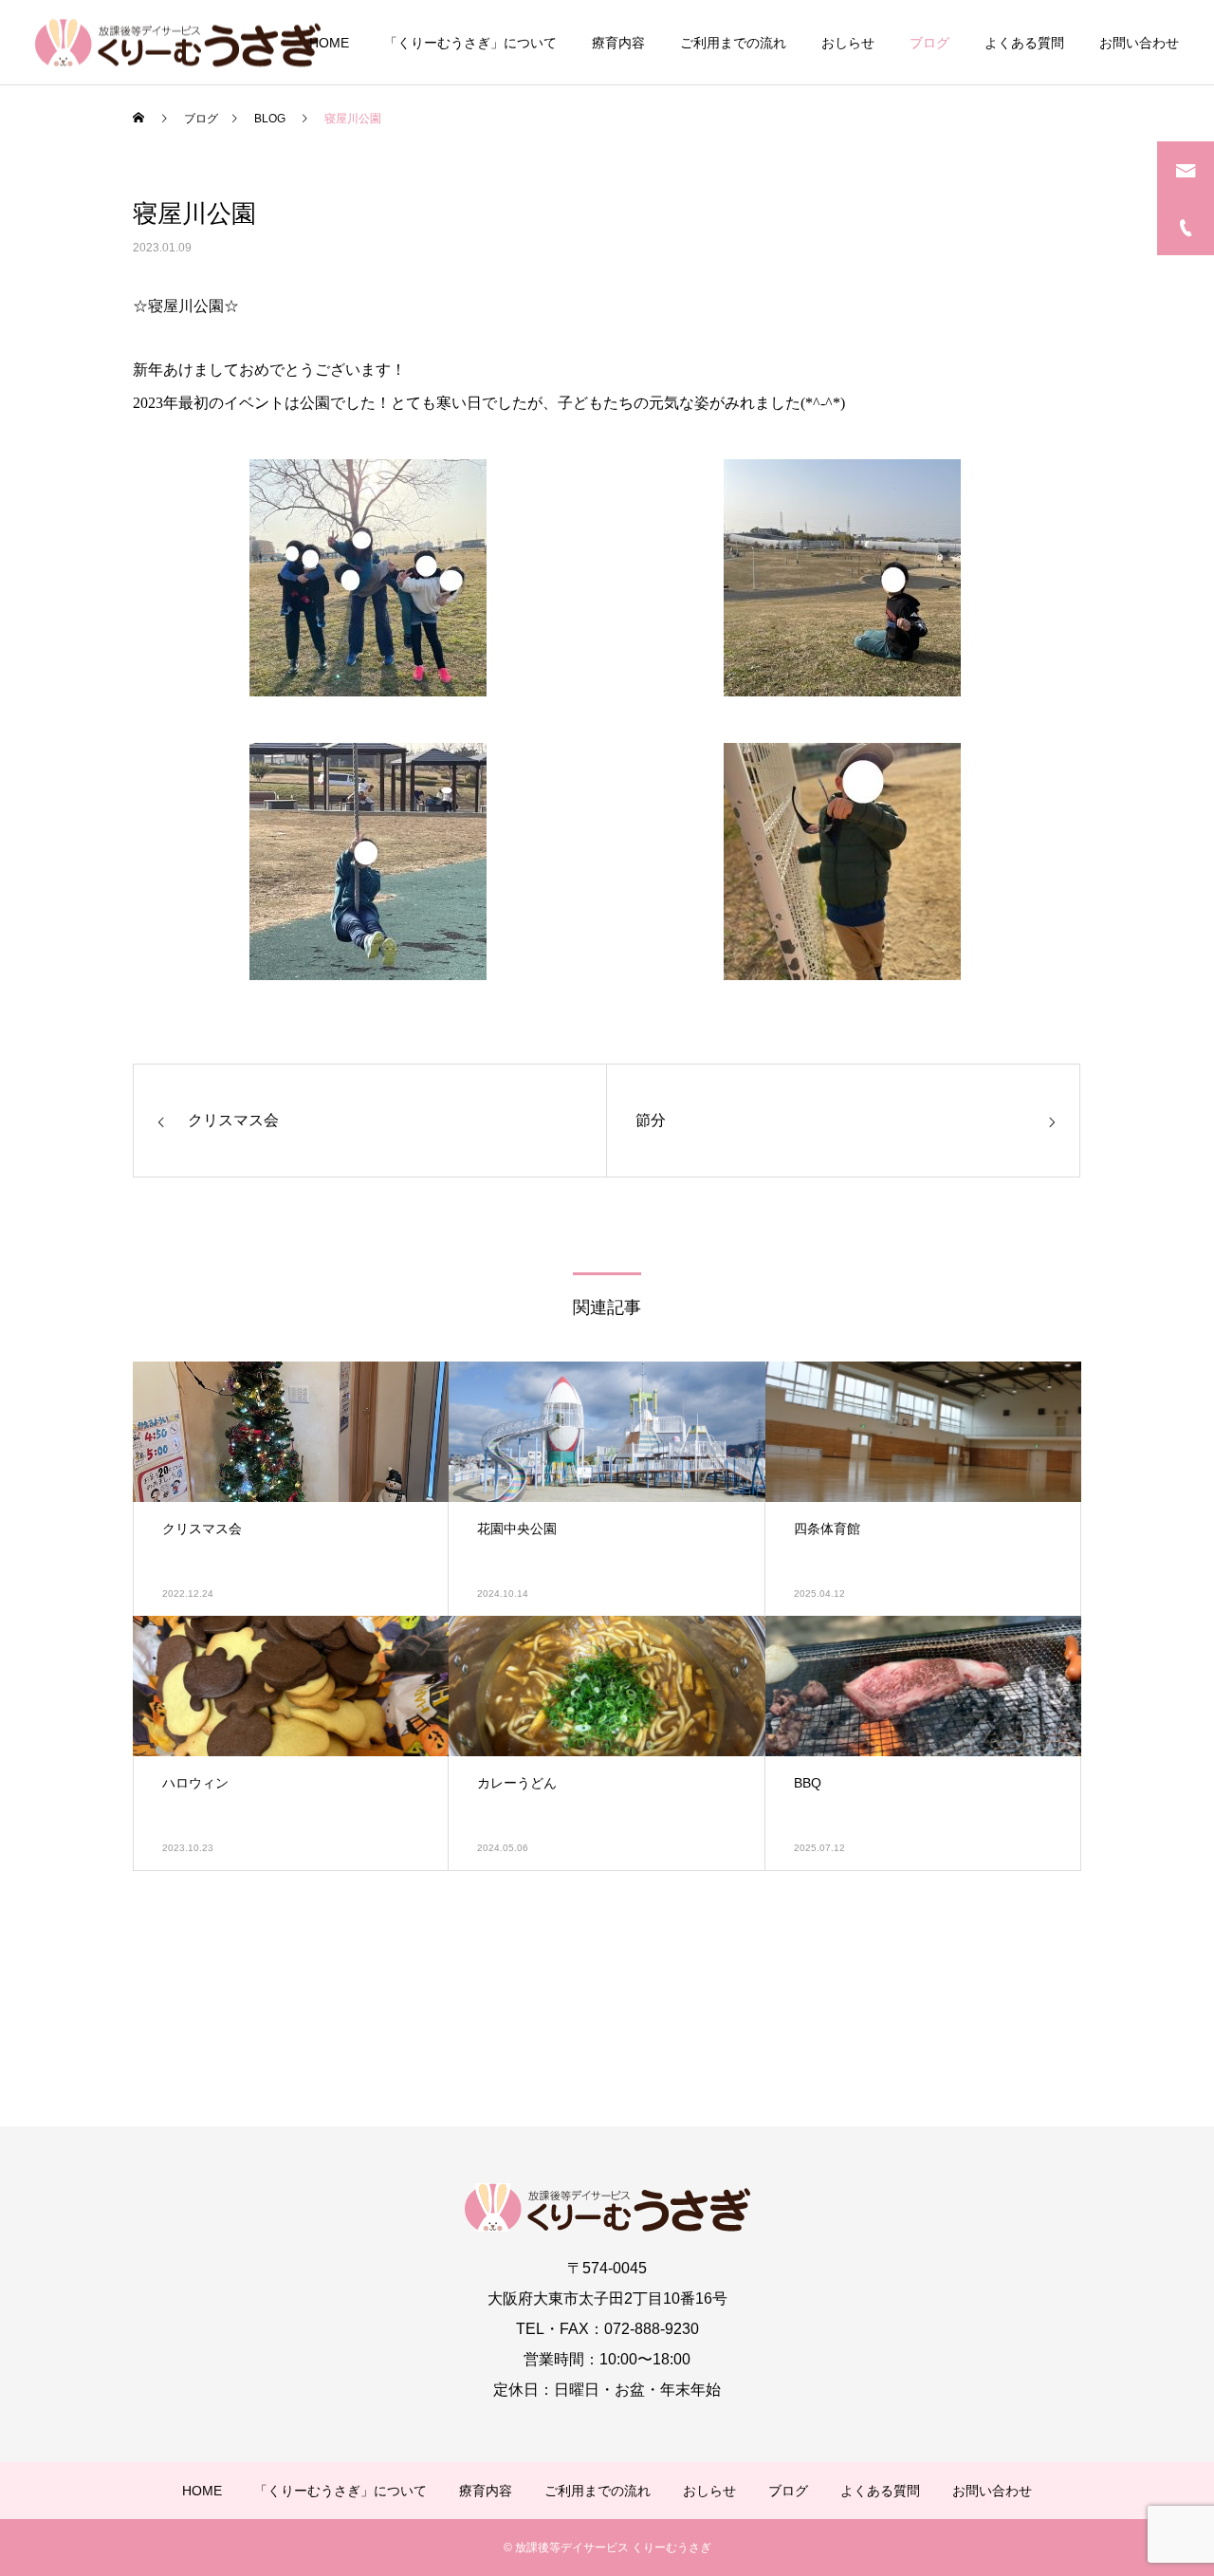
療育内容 (618, 43)
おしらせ (848, 43)
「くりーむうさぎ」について (470, 43)
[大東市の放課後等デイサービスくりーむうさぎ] (178, 42)
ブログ (929, 43)
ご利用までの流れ (733, 43)
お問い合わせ (1139, 43)
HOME (329, 43)
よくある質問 (1024, 43)
